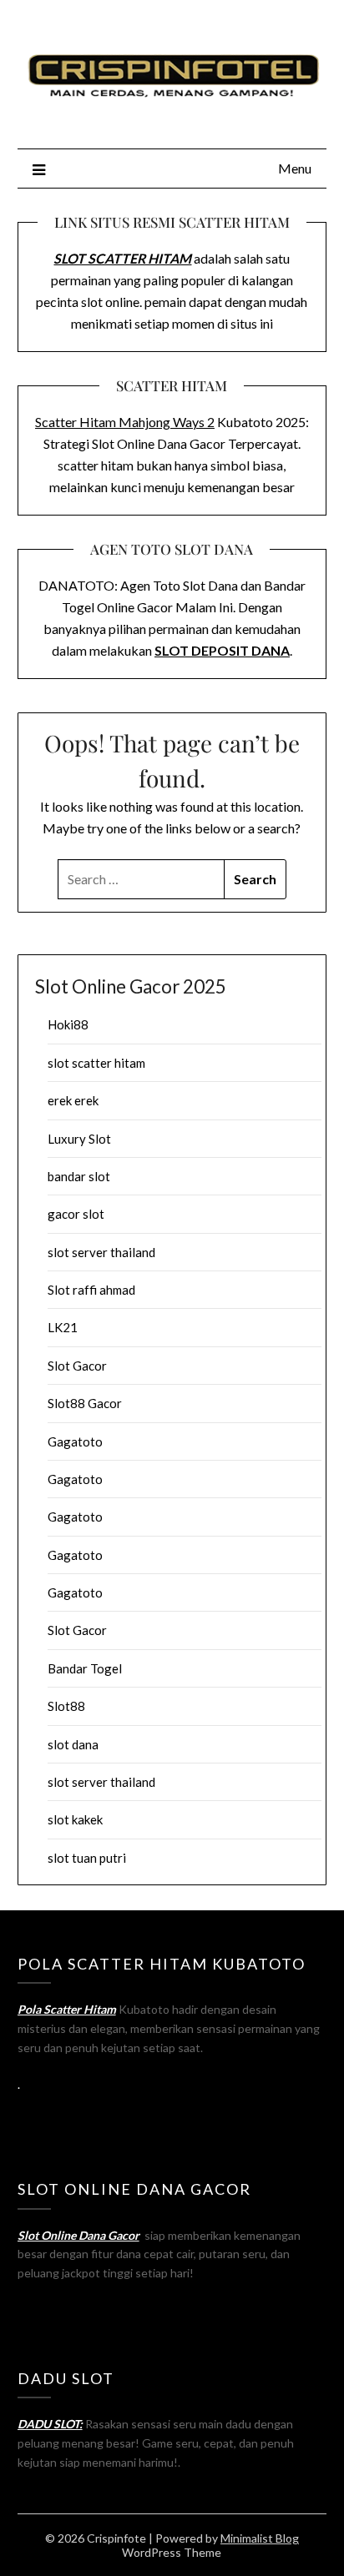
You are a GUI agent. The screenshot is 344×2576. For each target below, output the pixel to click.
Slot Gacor (77, 1366)
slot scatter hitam (96, 1063)
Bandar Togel (85, 1668)
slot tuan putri (87, 1858)
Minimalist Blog (260, 2538)
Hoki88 (68, 1024)
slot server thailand (101, 1252)
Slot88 (66, 1706)
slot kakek (75, 1819)
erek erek (73, 1100)
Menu (295, 168)
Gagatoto (75, 1441)
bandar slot (79, 1176)
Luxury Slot (79, 1139)
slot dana (73, 1744)
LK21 (63, 1327)
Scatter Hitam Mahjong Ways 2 (125, 422)
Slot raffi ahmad (91, 1290)
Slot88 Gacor (85, 1403)
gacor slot (76, 1214)
